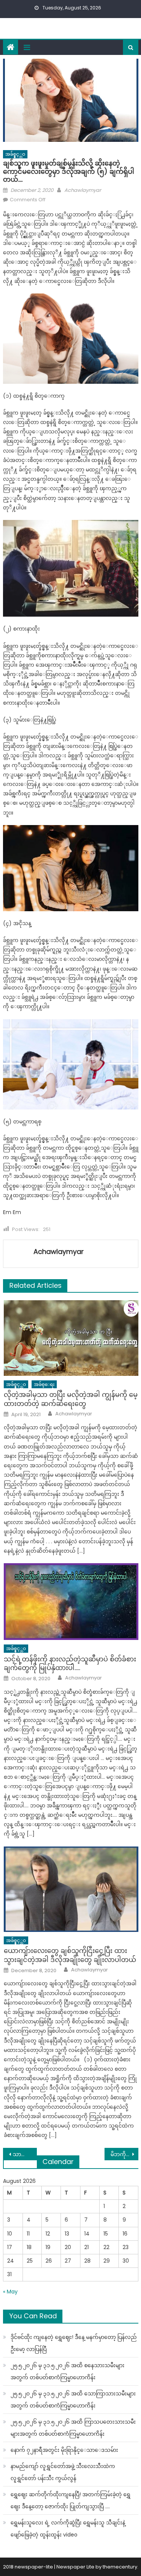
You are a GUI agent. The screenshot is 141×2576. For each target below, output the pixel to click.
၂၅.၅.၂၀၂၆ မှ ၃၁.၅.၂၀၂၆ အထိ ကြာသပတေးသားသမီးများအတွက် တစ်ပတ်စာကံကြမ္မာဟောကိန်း (73, 2428)
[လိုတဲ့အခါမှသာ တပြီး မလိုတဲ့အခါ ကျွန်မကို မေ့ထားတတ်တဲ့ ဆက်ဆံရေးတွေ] (71, 1338)
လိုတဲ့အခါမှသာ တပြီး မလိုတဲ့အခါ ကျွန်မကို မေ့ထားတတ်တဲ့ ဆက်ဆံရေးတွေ (71, 1399)
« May (10, 2292)
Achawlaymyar (83, 190)
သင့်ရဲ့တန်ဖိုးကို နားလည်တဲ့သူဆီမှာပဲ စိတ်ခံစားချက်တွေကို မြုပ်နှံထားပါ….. (70, 1663)
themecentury (120, 2567)
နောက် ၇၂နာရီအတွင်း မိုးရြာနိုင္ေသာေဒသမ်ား (64, 2450)
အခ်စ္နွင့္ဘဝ (15, 154)
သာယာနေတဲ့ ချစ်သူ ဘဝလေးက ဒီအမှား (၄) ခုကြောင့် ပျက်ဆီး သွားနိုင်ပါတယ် (25, 2154)
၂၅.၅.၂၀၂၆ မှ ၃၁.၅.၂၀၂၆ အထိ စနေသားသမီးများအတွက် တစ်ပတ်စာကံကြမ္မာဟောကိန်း (67, 2371)
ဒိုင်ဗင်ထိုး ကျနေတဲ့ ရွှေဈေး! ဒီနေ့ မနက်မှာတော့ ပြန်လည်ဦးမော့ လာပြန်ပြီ (74, 2343)
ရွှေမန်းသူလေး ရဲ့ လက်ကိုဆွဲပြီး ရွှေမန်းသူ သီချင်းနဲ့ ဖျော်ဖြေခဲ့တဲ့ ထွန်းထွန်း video (68, 2529)
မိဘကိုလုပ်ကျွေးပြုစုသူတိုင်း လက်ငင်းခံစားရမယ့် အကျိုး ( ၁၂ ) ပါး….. (124, 2154)
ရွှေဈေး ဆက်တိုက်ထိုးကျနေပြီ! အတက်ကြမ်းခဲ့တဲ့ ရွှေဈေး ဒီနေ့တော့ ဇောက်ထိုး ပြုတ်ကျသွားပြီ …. (70, 2500)
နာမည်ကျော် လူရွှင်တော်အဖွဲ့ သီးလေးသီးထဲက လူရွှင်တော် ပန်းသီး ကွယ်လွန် (63, 2472)
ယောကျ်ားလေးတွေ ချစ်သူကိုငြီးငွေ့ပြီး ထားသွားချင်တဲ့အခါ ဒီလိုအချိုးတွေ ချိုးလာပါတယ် (70, 1955)
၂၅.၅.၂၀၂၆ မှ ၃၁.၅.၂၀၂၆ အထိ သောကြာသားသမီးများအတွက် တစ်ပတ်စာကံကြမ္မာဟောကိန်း (73, 2400)
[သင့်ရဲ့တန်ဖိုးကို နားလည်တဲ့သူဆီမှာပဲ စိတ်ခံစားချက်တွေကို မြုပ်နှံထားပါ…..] (71, 1602)
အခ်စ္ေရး (44, 1384)
